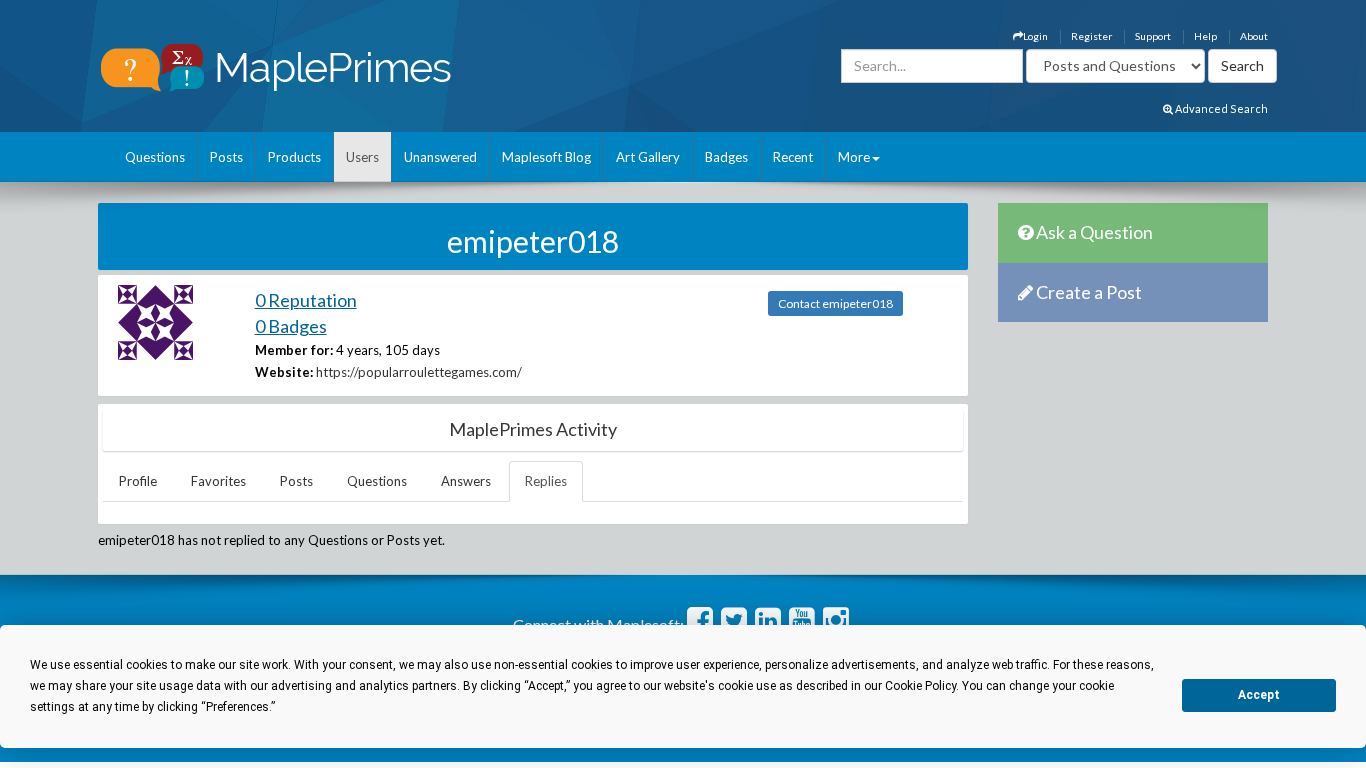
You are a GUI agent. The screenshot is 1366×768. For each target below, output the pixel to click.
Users (362, 157)
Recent (793, 157)
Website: (284, 372)
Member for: (294, 350)
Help (1205, 36)
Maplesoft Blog (546, 157)
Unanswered (440, 157)
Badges (726, 157)
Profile (138, 481)
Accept (1259, 695)
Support (1153, 36)
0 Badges (291, 326)
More (854, 157)
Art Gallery (648, 157)
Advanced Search (1220, 108)
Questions (155, 157)
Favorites (218, 481)
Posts (226, 157)
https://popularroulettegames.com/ (419, 372)
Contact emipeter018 (835, 303)
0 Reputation (306, 300)
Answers (466, 481)
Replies (546, 481)
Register (1091, 36)
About (1254, 36)
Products (294, 157)
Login (1035, 36)
